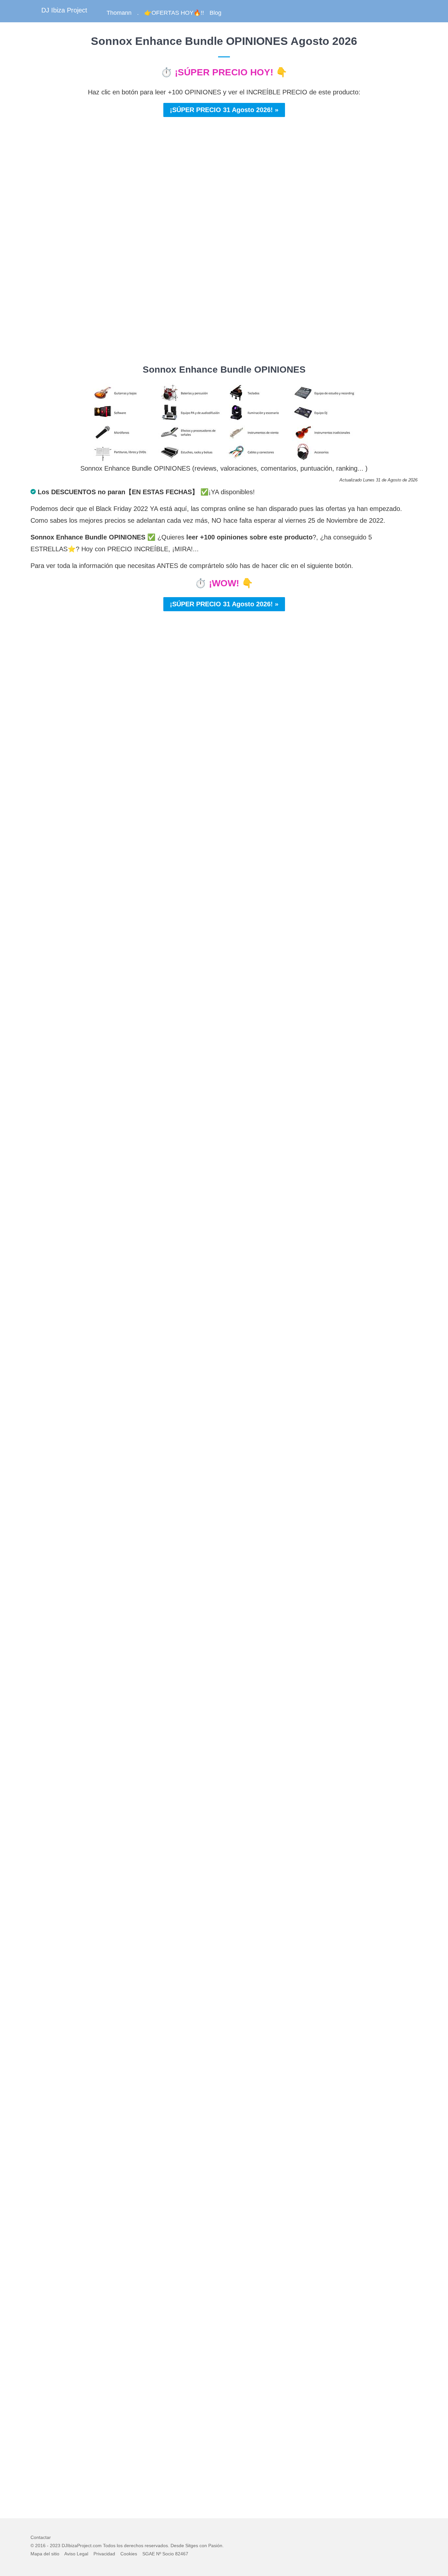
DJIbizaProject (77, 2546)
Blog (215, 13)
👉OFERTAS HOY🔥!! (174, 13)
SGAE (149, 2554)
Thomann (119, 13)
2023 (55, 2546)
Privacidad (104, 2554)
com (97, 2546)
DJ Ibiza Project (64, 10)
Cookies (129, 2554)
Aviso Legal (76, 2554)
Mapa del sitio (45, 2554)
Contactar (41, 2537)
